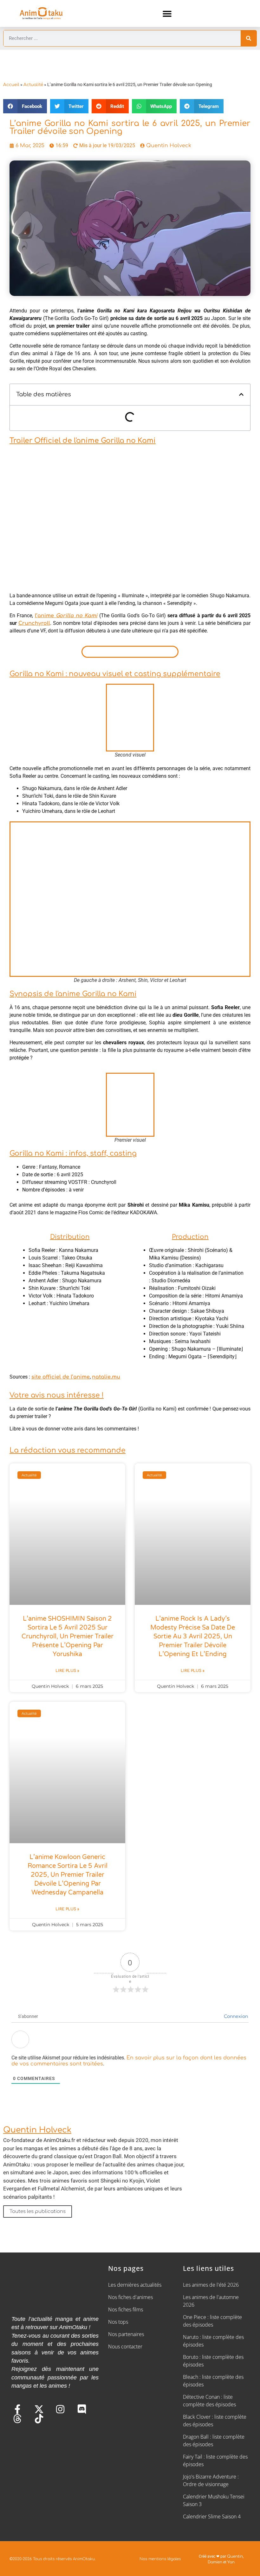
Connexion (235, 2017)
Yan (231, 2562)
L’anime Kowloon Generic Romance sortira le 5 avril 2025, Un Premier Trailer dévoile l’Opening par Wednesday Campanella (68, 1875)
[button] (167, 13)
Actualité (33, 85)
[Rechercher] (249, 38)
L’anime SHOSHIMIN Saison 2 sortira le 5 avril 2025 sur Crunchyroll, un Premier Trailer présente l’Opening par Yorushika (68, 1637)
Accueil (11, 85)
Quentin (235, 2556)
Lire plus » (67, 1671)
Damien (215, 2562)
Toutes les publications (38, 2212)
